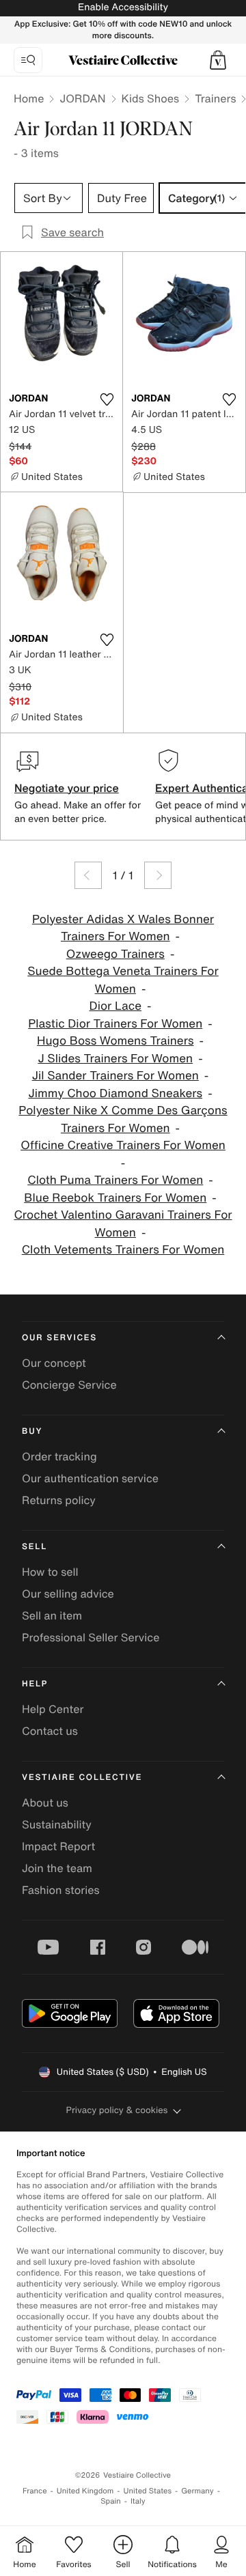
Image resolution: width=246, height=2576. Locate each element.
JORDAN (82, 98)
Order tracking (59, 1456)
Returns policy (59, 1500)
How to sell (50, 1572)
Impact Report (58, 1846)
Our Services (59, 1338)
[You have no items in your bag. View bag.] (218, 60)
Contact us (50, 1731)
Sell (35, 1547)
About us (45, 1802)
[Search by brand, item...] (28, 60)
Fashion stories (61, 1890)
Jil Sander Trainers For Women (115, 1076)
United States (148, 2491)
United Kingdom (85, 2491)
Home (29, 98)
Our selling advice (68, 1594)
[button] (218, 60)
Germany (197, 2491)
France (35, 2491)
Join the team (57, 1868)
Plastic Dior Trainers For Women (115, 1024)
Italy (138, 2501)
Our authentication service (90, 1478)
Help (35, 1684)
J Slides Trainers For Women (115, 1059)
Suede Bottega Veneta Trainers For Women (123, 980)
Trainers (215, 98)
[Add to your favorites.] (107, 399)
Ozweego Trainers (115, 954)
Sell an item (52, 1615)
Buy (32, 1431)
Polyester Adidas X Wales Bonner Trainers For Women (123, 928)
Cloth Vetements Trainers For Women (123, 1250)
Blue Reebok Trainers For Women (115, 1198)
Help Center (53, 1709)
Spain (111, 2501)
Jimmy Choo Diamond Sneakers (115, 1093)
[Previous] (88, 875)
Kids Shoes (151, 98)
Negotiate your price (67, 788)
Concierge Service (69, 1385)
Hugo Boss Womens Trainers (115, 1041)
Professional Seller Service (91, 1637)
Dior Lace (116, 1006)
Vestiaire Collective (82, 1778)
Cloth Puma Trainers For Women (115, 1180)
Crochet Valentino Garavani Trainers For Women (123, 1224)
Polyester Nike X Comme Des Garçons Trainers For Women (123, 1119)
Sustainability (57, 1824)
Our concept (54, 1363)
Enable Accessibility (123, 7)
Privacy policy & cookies (117, 2110)
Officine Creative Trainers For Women (123, 1145)
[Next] (158, 875)
